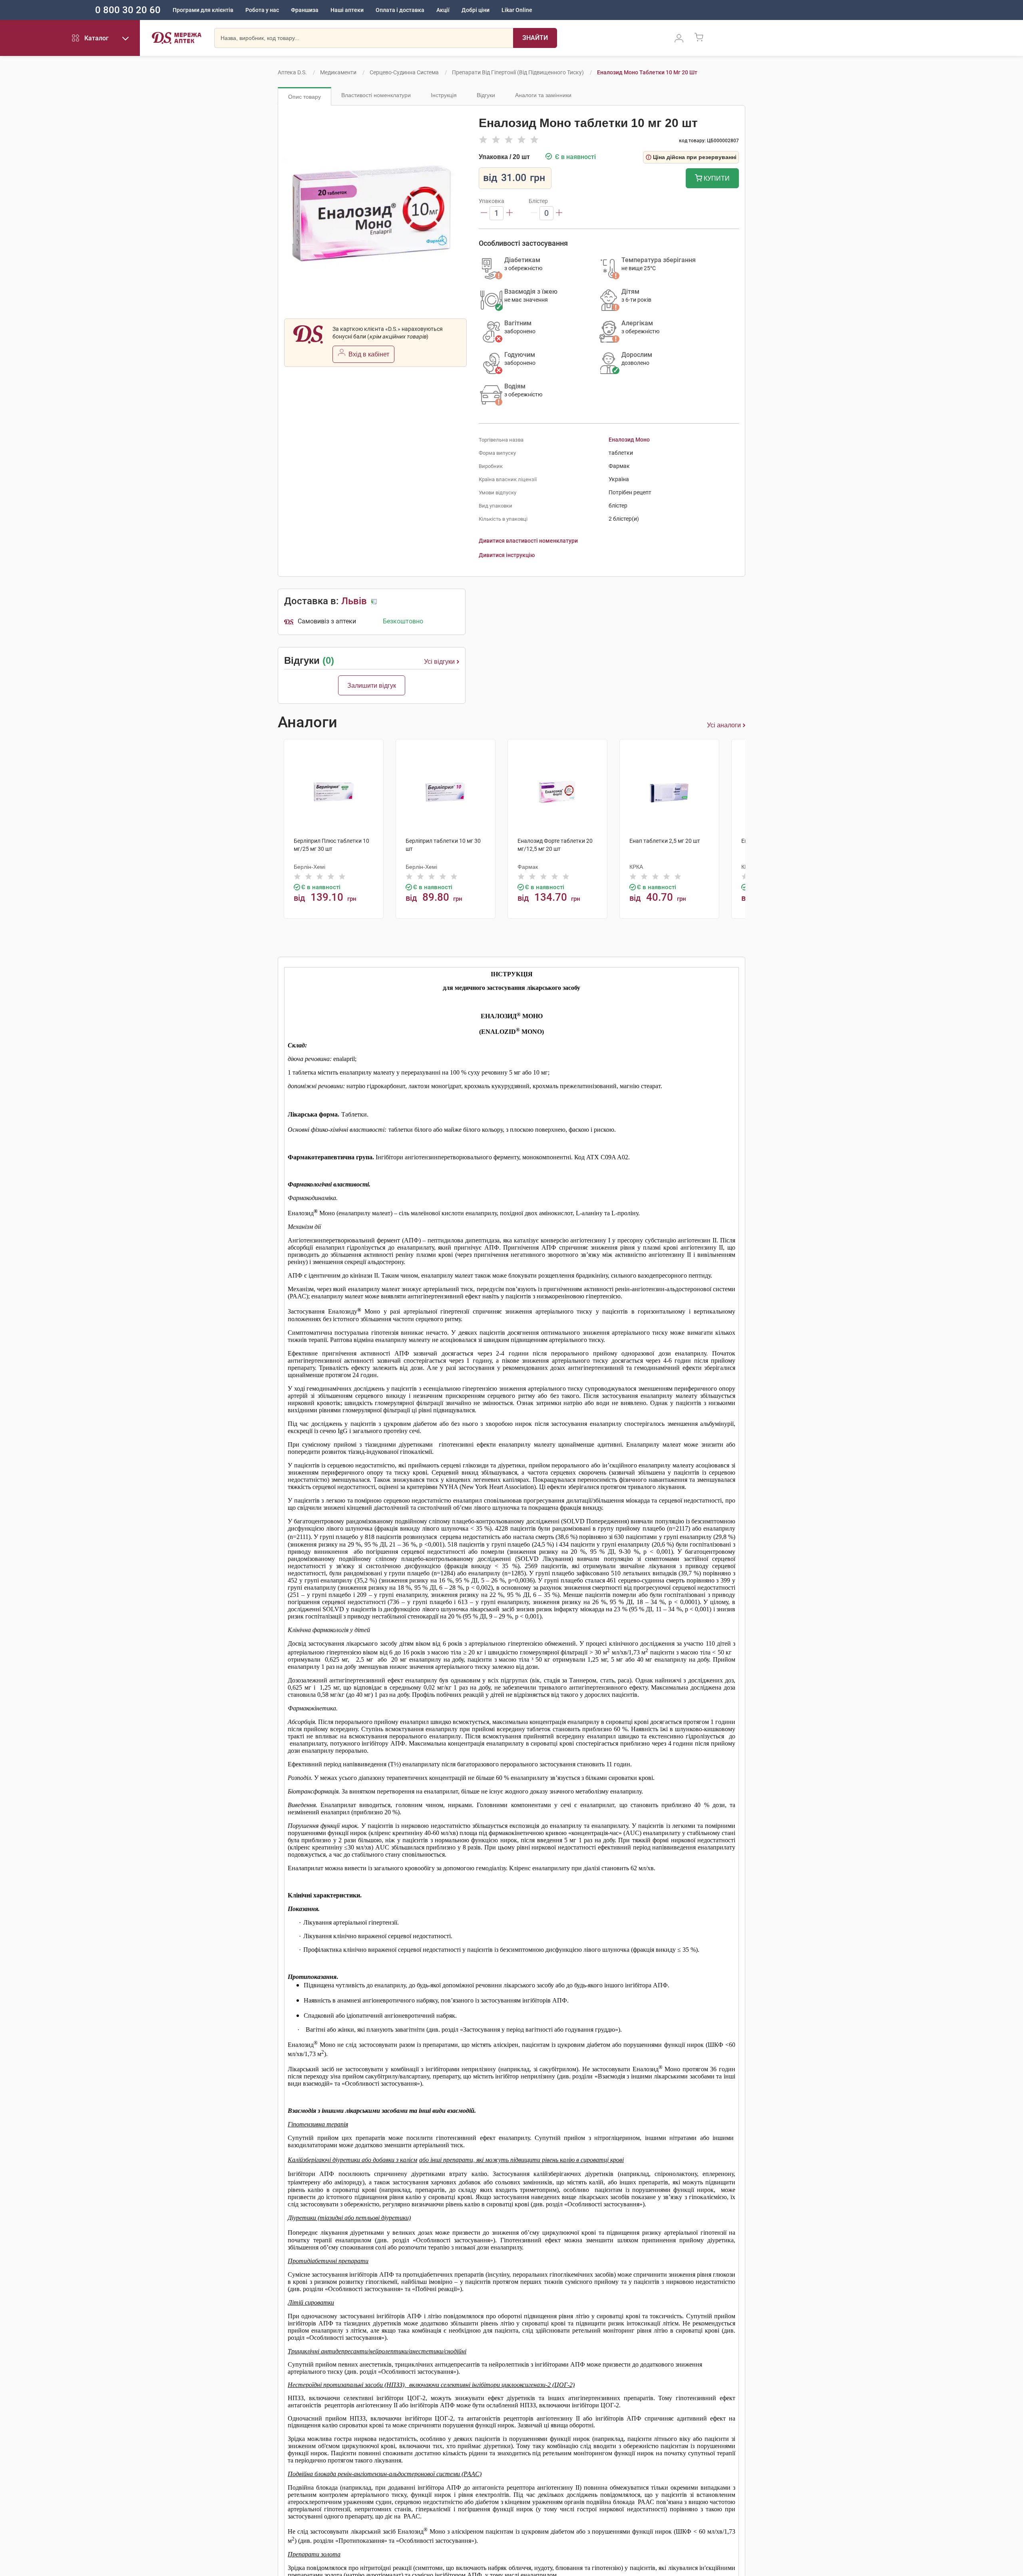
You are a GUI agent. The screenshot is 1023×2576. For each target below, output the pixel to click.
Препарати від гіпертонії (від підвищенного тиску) (518, 72)
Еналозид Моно (629, 440)
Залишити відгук (372, 686)
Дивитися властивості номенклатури (528, 541)
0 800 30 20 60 (128, 10)
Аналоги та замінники (543, 95)
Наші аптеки (347, 10)
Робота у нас (262, 10)
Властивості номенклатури (376, 95)
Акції (443, 10)
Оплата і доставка (400, 10)
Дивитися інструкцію (507, 555)
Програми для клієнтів (203, 10)
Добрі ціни (476, 10)
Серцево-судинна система (404, 72)
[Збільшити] (510, 213)
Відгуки (486, 95)
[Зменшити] (484, 213)
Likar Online (517, 10)
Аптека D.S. (292, 72)
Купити (716, 178)
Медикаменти (338, 72)
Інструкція (444, 95)
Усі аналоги (724, 725)
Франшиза (305, 10)
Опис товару (305, 97)
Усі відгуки (439, 662)
